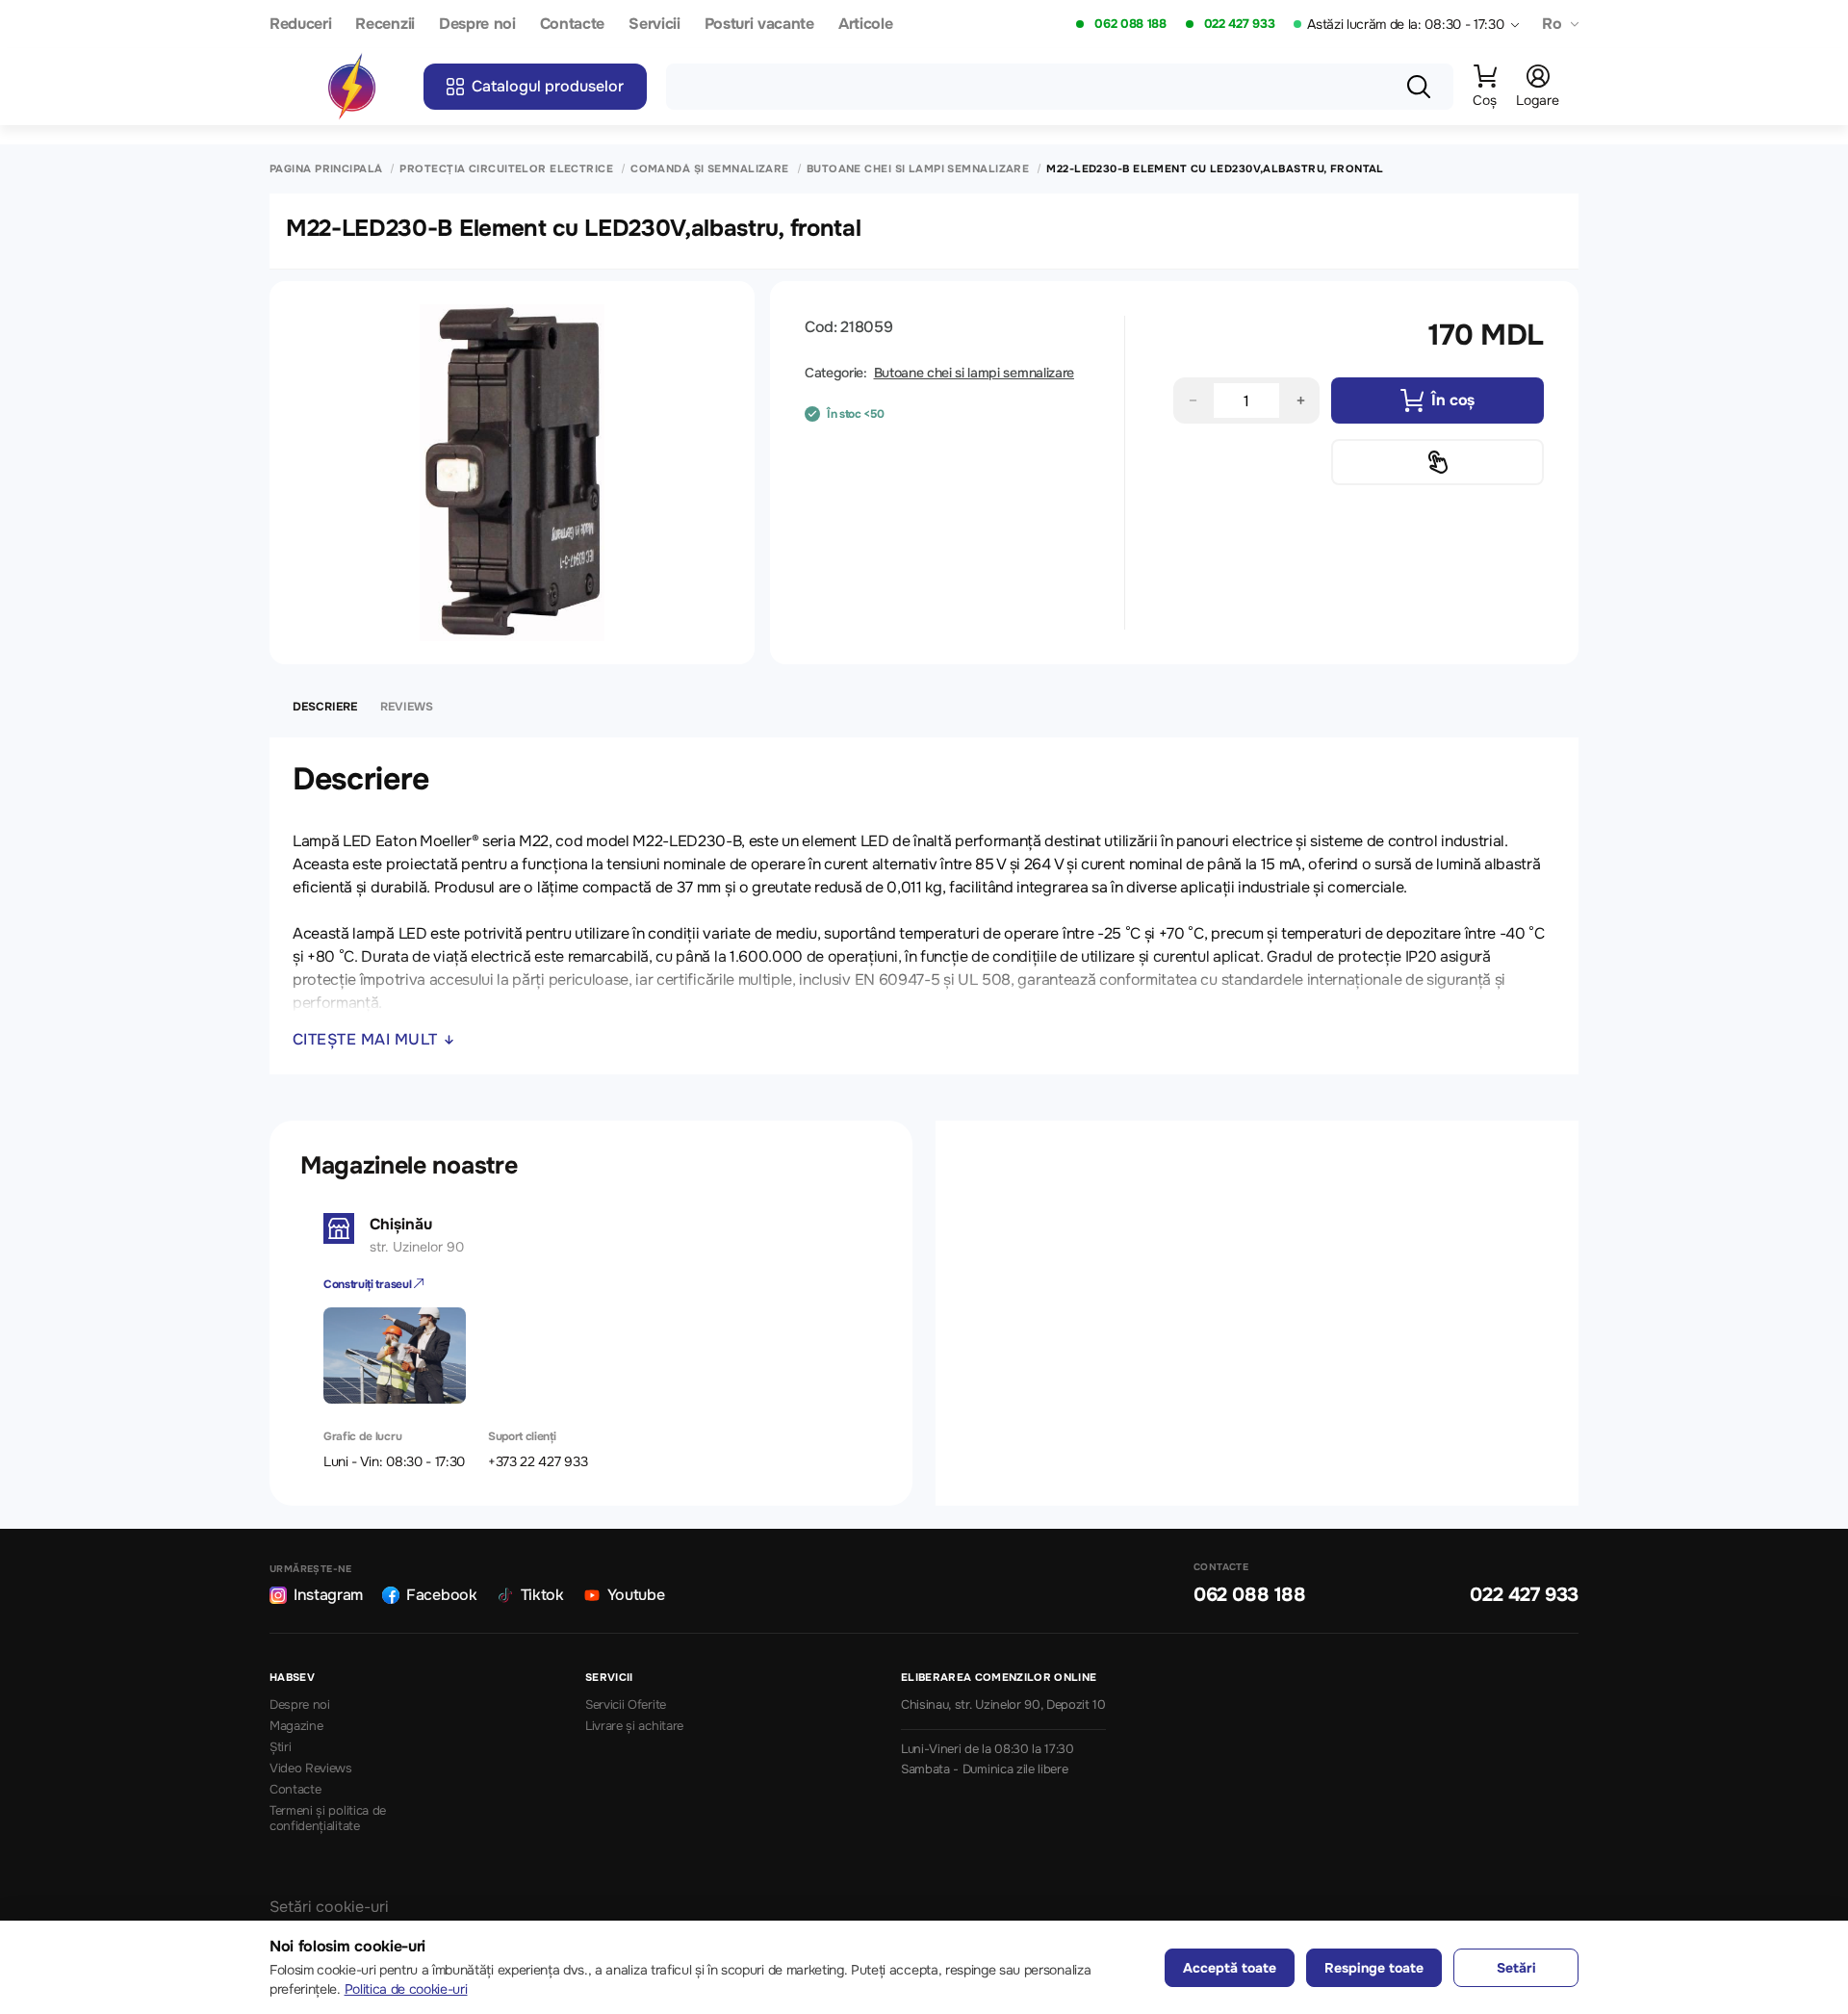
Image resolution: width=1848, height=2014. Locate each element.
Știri (280, 1747)
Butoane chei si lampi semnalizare (918, 169)
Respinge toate (1374, 1968)
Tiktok (542, 1595)
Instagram (328, 1595)
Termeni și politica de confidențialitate (328, 1819)
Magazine (296, 1726)
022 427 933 (1239, 24)
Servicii (654, 25)
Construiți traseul (369, 1284)
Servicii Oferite (626, 1705)
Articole (865, 25)
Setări (1516, 1968)
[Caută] (1419, 87)
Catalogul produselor (548, 86)
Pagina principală (326, 169)
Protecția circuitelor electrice (506, 169)
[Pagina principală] (351, 87)
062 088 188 (1130, 24)
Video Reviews (311, 1769)
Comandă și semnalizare (710, 169)
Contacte (572, 25)
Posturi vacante (759, 25)
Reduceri (300, 25)
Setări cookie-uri (329, 1907)
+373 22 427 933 (538, 1461)
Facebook (441, 1595)
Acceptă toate (1230, 1968)
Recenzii (385, 25)
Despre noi (477, 25)
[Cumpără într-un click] (1437, 462)
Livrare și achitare (634, 1726)
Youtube (636, 1595)
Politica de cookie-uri (406, 1989)
